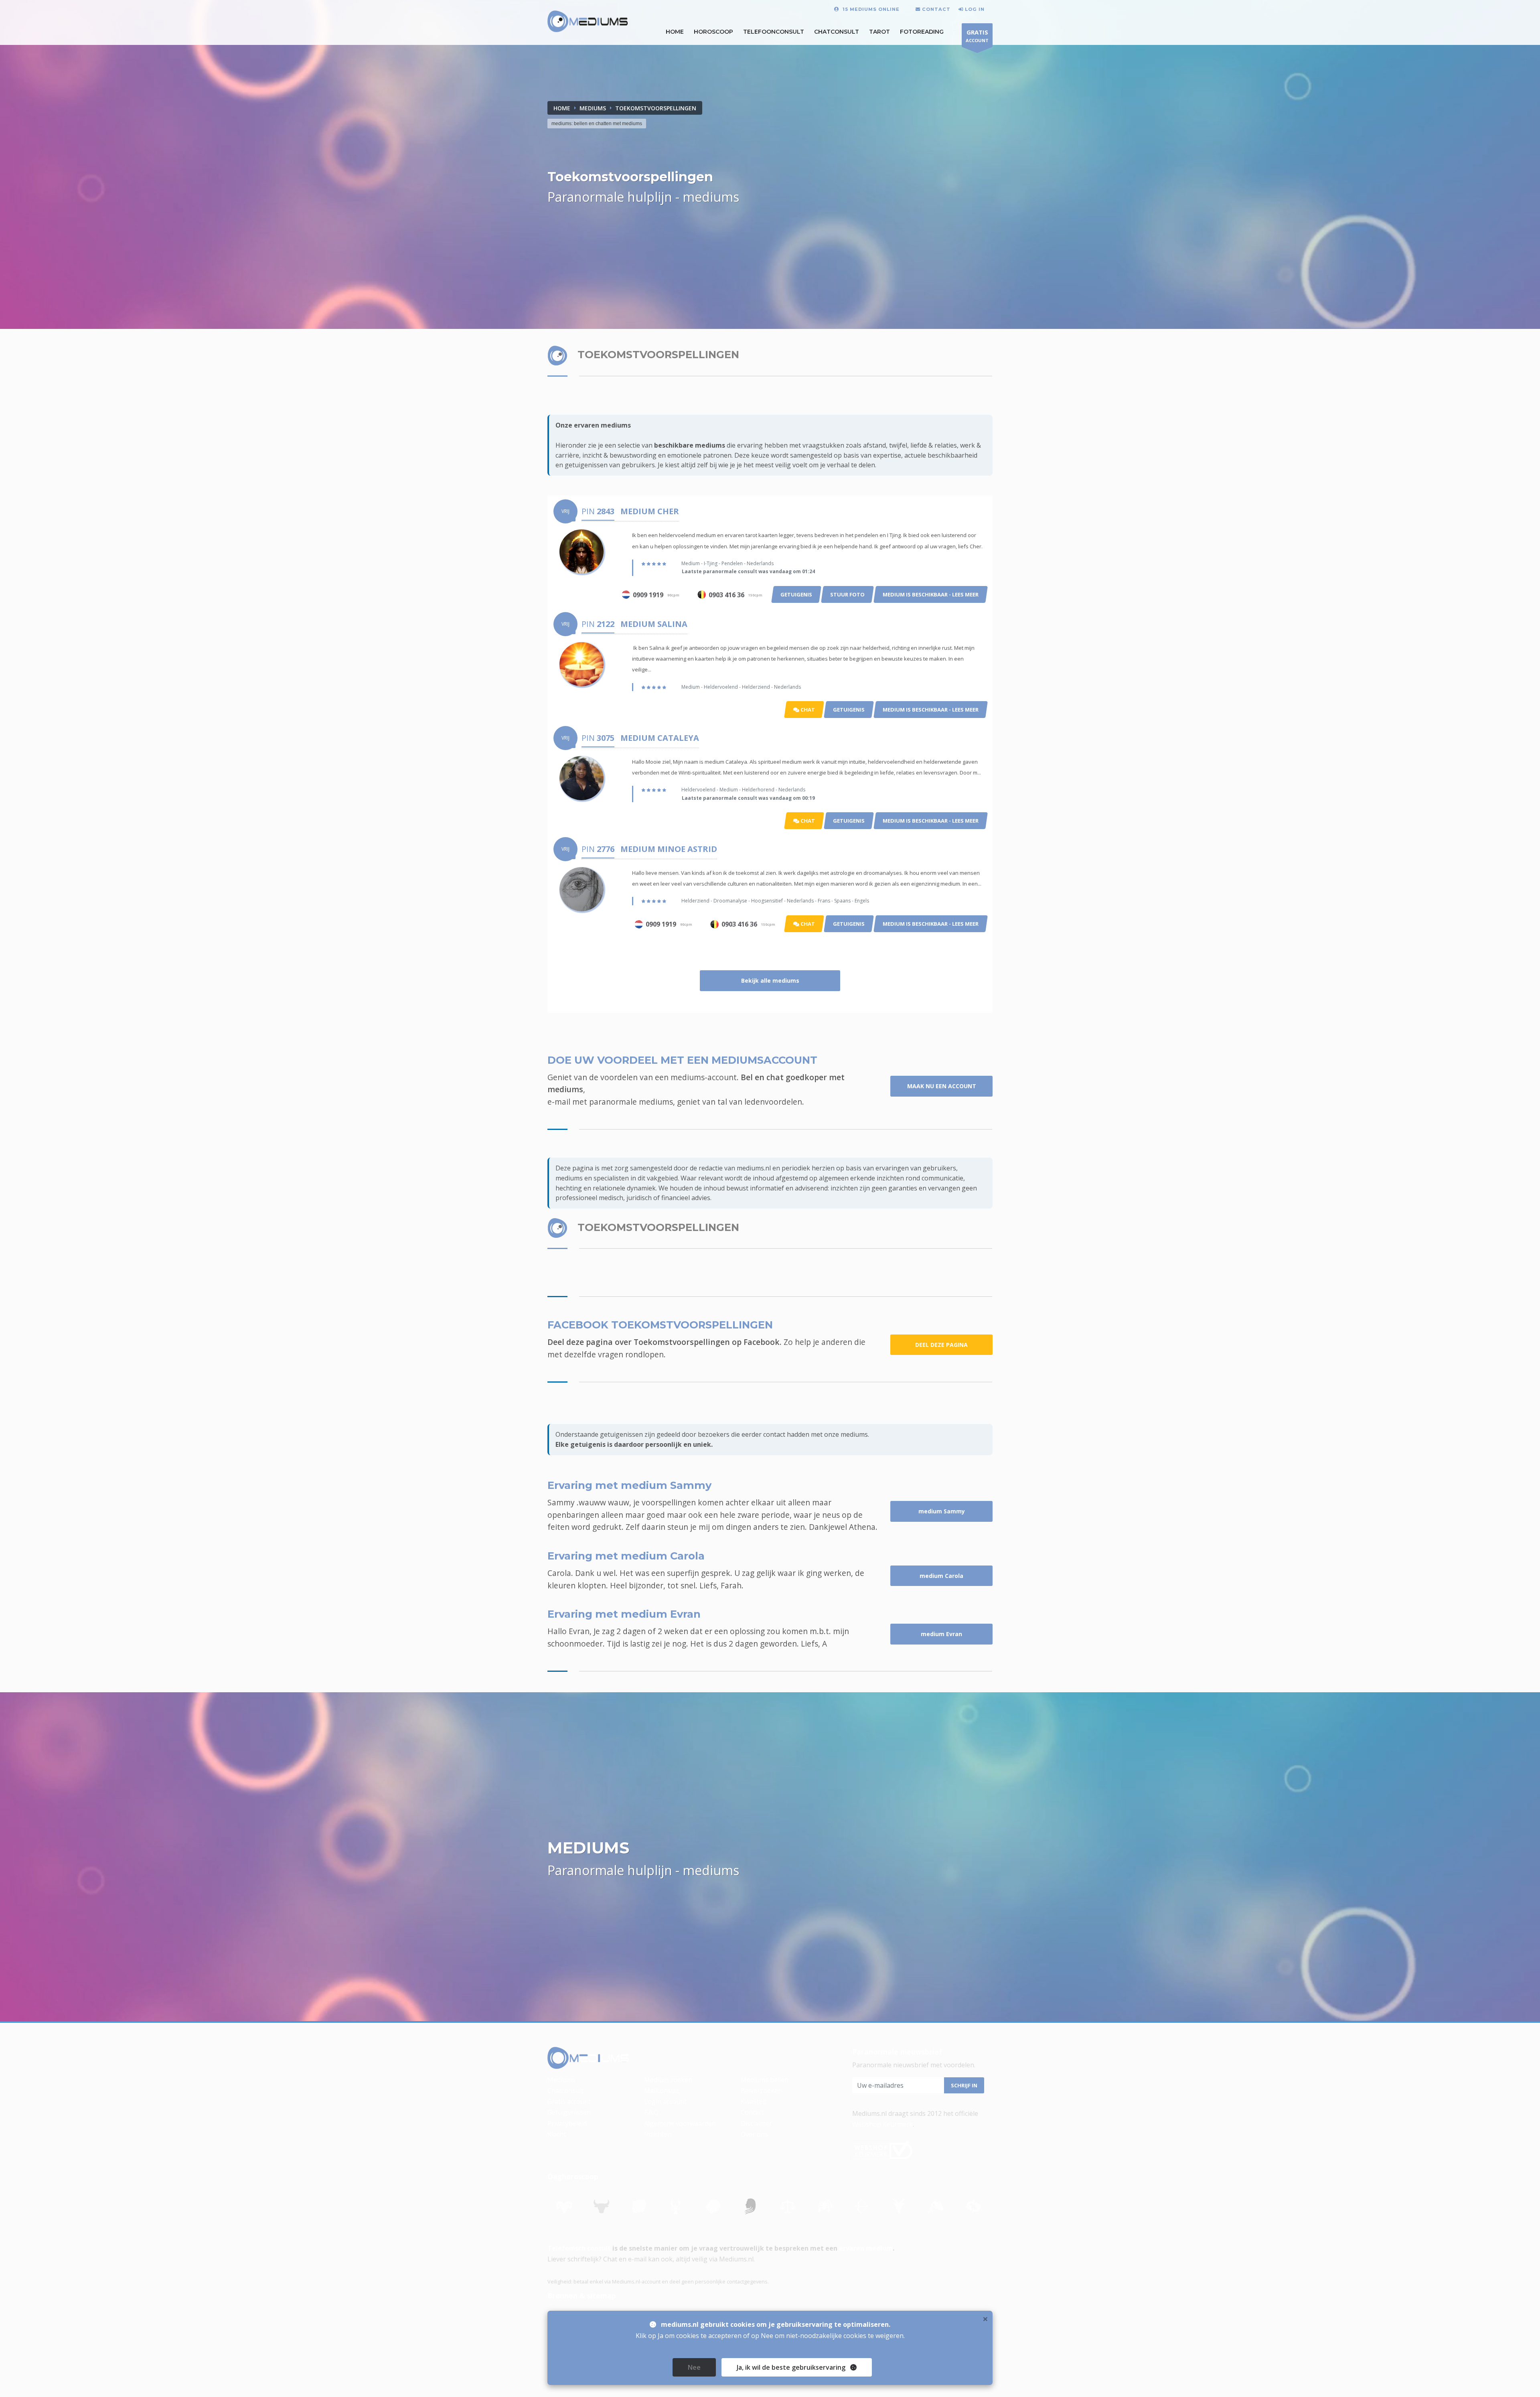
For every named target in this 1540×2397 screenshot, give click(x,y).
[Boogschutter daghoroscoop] (862, 2206)
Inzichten (658, 2134)
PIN (598, 511)
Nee (694, 2367)
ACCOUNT (977, 36)
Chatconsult (837, 32)
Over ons (754, 2134)
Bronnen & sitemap (582, 2296)
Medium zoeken (668, 2080)
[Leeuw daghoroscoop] (713, 2206)
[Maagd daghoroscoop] (750, 2206)
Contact (752, 2112)
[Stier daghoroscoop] (602, 2206)
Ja (791, 2367)
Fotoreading (922, 32)
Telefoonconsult (774, 32)
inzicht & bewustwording (619, 455)
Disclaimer (756, 2123)
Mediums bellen (765, 2080)
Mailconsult (662, 2091)
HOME (675, 32)
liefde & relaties (934, 445)
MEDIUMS (593, 108)
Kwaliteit (754, 2101)
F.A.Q (651, 2112)
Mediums (561, 2080)
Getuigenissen (569, 2112)
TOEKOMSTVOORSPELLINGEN (656, 108)
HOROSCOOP (713, 32)
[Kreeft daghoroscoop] (676, 2206)
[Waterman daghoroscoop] (936, 2206)
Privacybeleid (567, 2123)
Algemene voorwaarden (680, 2123)
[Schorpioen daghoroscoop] (825, 2206)
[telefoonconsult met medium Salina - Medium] (582, 663)
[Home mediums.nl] (588, 2058)
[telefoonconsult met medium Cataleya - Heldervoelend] (582, 777)
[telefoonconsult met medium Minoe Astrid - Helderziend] (582, 888)
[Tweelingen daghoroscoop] (639, 2206)
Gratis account (569, 2101)
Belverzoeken (761, 2091)
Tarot (879, 32)
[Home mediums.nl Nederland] (588, 22)
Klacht (557, 2134)
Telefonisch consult (579, 2248)
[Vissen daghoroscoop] (974, 2206)
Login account (665, 2101)
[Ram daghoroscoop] (564, 2206)
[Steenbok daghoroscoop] (899, 2206)
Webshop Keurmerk (882, 2124)
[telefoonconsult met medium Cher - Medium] (582, 551)
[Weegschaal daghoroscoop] (788, 2206)
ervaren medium (866, 2248)
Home (562, 108)
